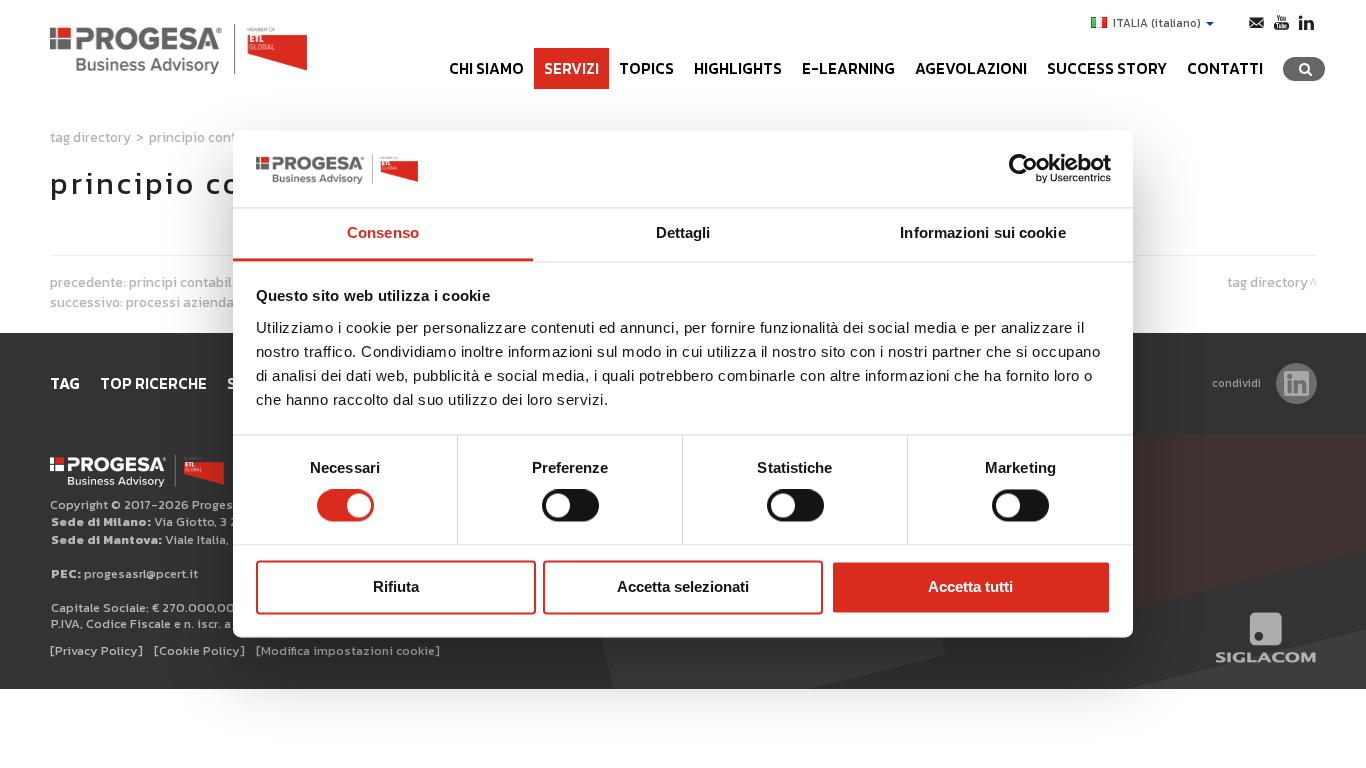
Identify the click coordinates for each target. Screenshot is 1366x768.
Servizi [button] (571, 68)
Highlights (738, 68)
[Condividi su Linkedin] (1296, 383)
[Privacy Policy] (96, 650)
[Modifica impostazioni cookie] (348, 650)
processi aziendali (184, 302)
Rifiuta (396, 586)
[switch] (570, 506)
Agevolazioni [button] (971, 68)
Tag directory (90, 137)
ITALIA (1157, 23)
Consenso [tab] (383, 232)
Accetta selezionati (683, 586)
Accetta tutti (970, 586)
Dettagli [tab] (683, 232)
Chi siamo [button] (486, 68)
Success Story (1107, 68)
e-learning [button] (848, 68)
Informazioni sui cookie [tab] (982, 232)
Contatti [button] (1225, 68)
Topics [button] (646, 68)
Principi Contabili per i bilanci (221, 282)
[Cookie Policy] (199, 650)
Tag (65, 383)
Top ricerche (153, 383)
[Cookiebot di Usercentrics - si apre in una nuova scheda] (1023, 169)
